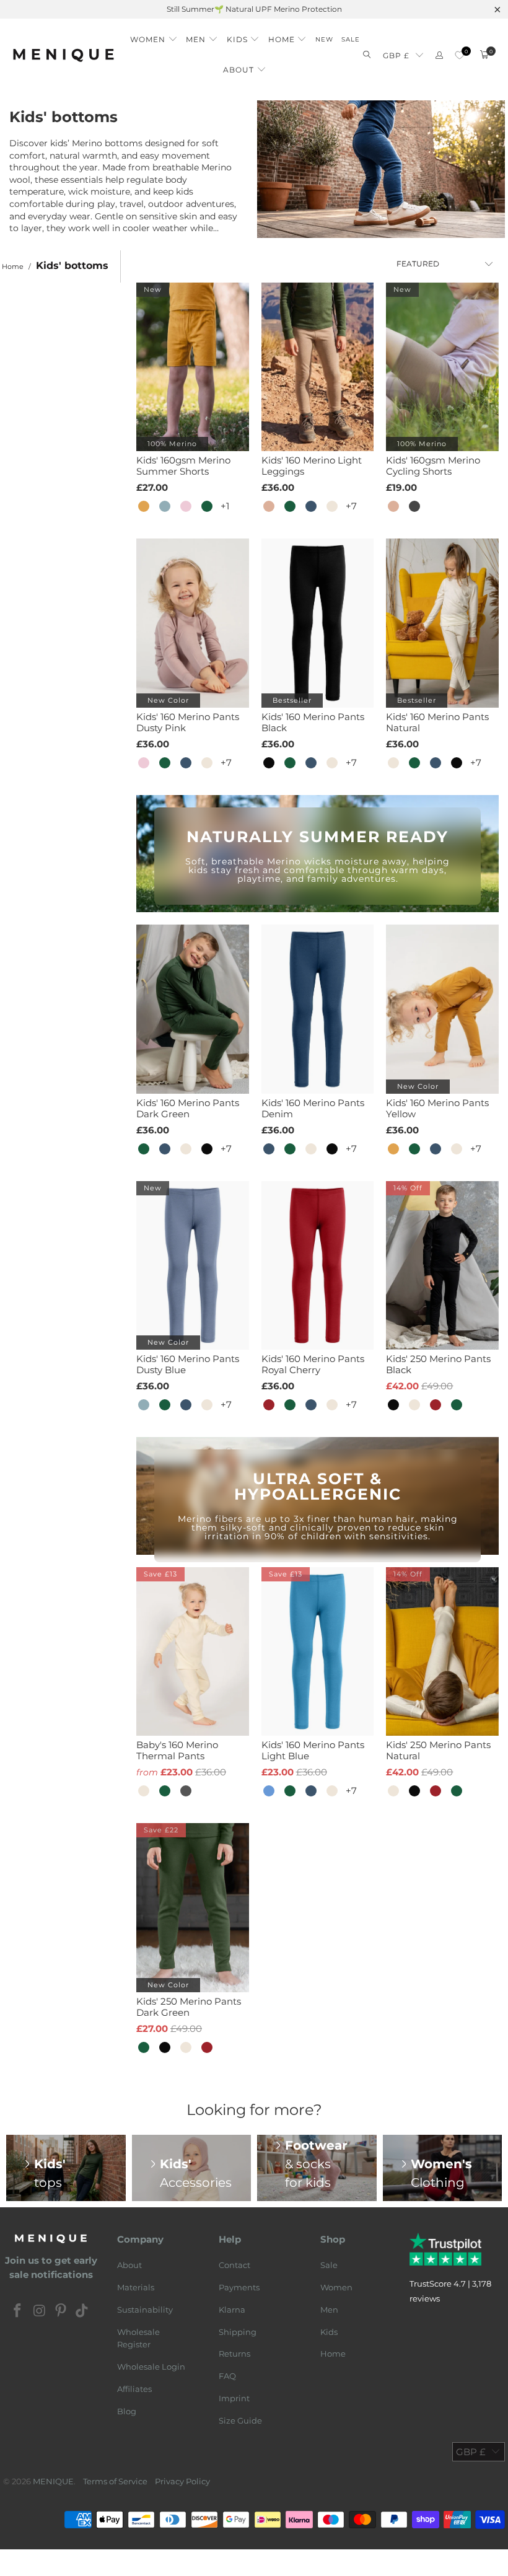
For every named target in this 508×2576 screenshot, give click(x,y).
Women (336, 2287)
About (129, 2265)
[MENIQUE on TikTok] (82, 2311)
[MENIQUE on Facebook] (18, 2311)
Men (329, 2310)
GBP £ (396, 55)
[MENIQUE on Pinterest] (61, 2311)
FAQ (227, 2376)
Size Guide (240, 2420)
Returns (234, 2354)
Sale (329, 2265)
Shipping (238, 2332)
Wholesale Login (151, 2367)
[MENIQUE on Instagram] (40, 2311)
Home (333, 2354)
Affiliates (134, 2389)
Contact (234, 2265)
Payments (239, 2287)
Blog (127, 2411)
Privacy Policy (182, 2481)
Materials (136, 2287)
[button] (154, 36)
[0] (459, 55)
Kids (329, 2332)
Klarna (232, 2310)
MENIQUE (53, 2481)
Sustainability (145, 2310)
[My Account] (439, 55)
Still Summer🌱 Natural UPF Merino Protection (254, 9)
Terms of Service (115, 2481)
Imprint (234, 2398)
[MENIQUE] (63, 55)
